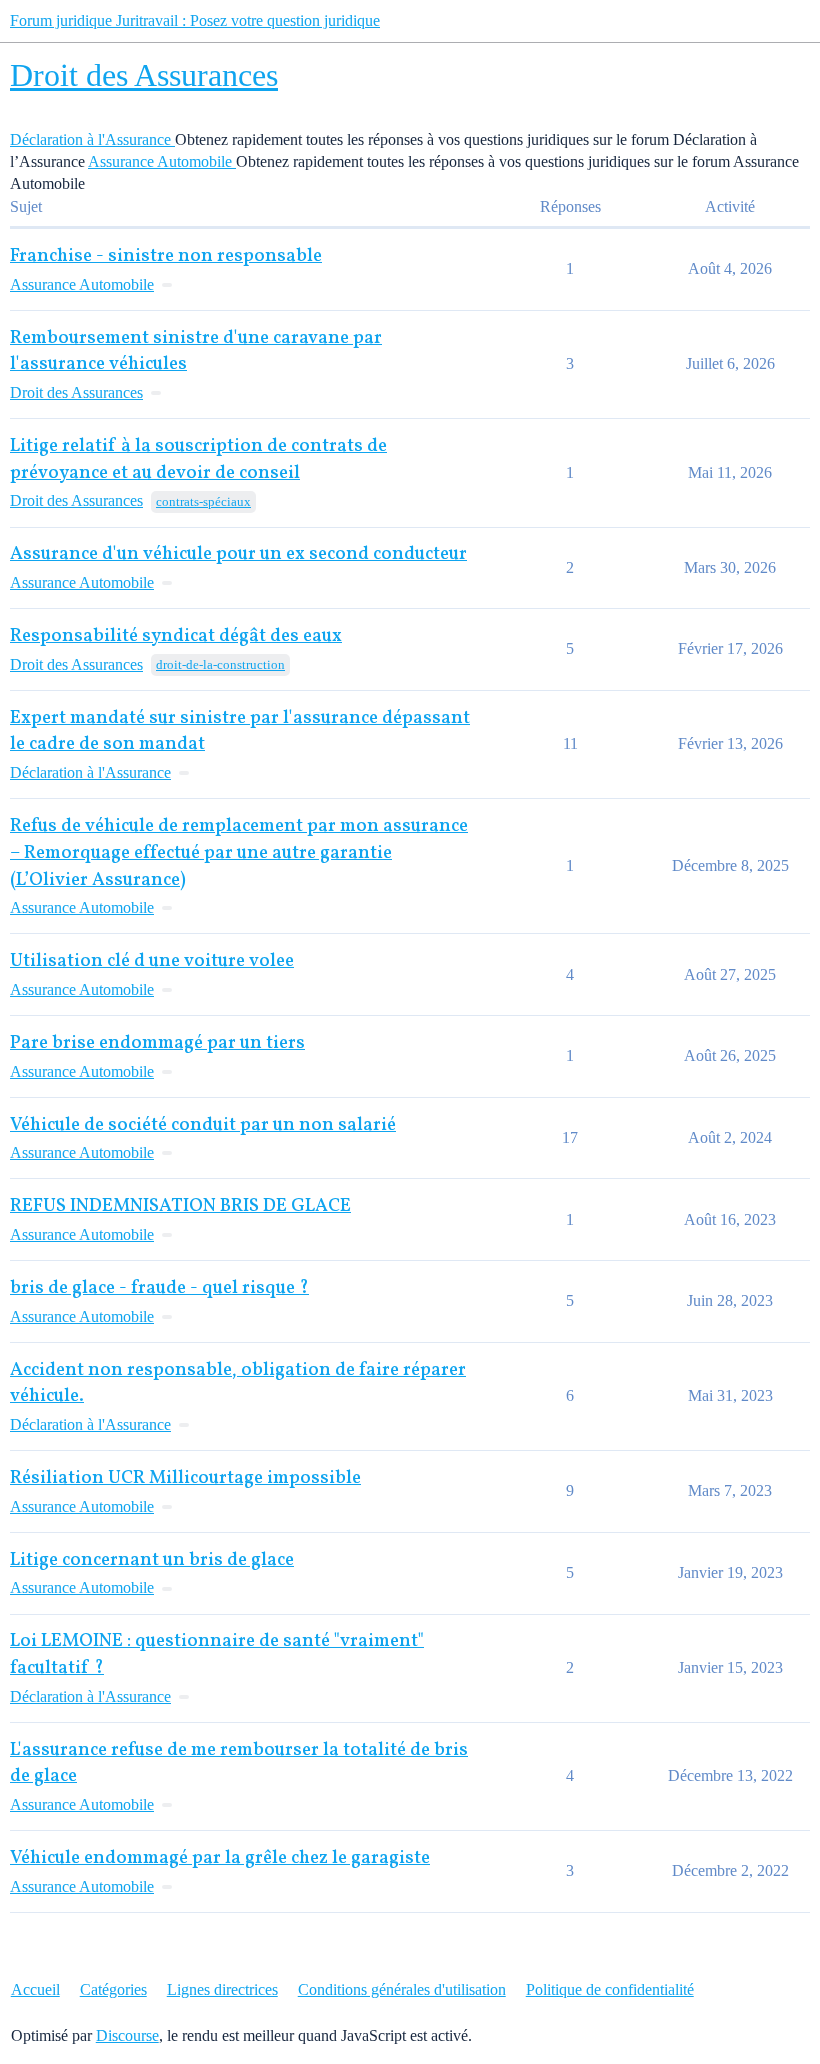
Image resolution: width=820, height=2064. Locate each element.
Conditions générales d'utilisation (402, 1989)
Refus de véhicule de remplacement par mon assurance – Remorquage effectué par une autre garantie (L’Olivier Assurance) (239, 853)
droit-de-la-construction (220, 664)
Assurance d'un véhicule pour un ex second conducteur (238, 554)
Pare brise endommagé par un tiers (157, 1043)
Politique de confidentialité (610, 1989)
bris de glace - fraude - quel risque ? (159, 1288)
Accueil (35, 1989)
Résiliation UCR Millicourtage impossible (185, 1478)
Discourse (127, 2035)
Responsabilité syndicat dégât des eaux (176, 636)
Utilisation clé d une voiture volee (152, 961)
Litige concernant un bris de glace (152, 1560)
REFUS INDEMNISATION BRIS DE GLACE (180, 1206)
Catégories (113, 1989)
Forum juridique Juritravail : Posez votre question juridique (195, 20)
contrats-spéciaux (203, 501)
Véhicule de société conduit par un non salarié (203, 1125)
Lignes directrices (222, 1989)
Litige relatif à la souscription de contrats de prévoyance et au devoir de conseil (198, 460)
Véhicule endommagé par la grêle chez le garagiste (220, 1858)
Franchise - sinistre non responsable (166, 256)
